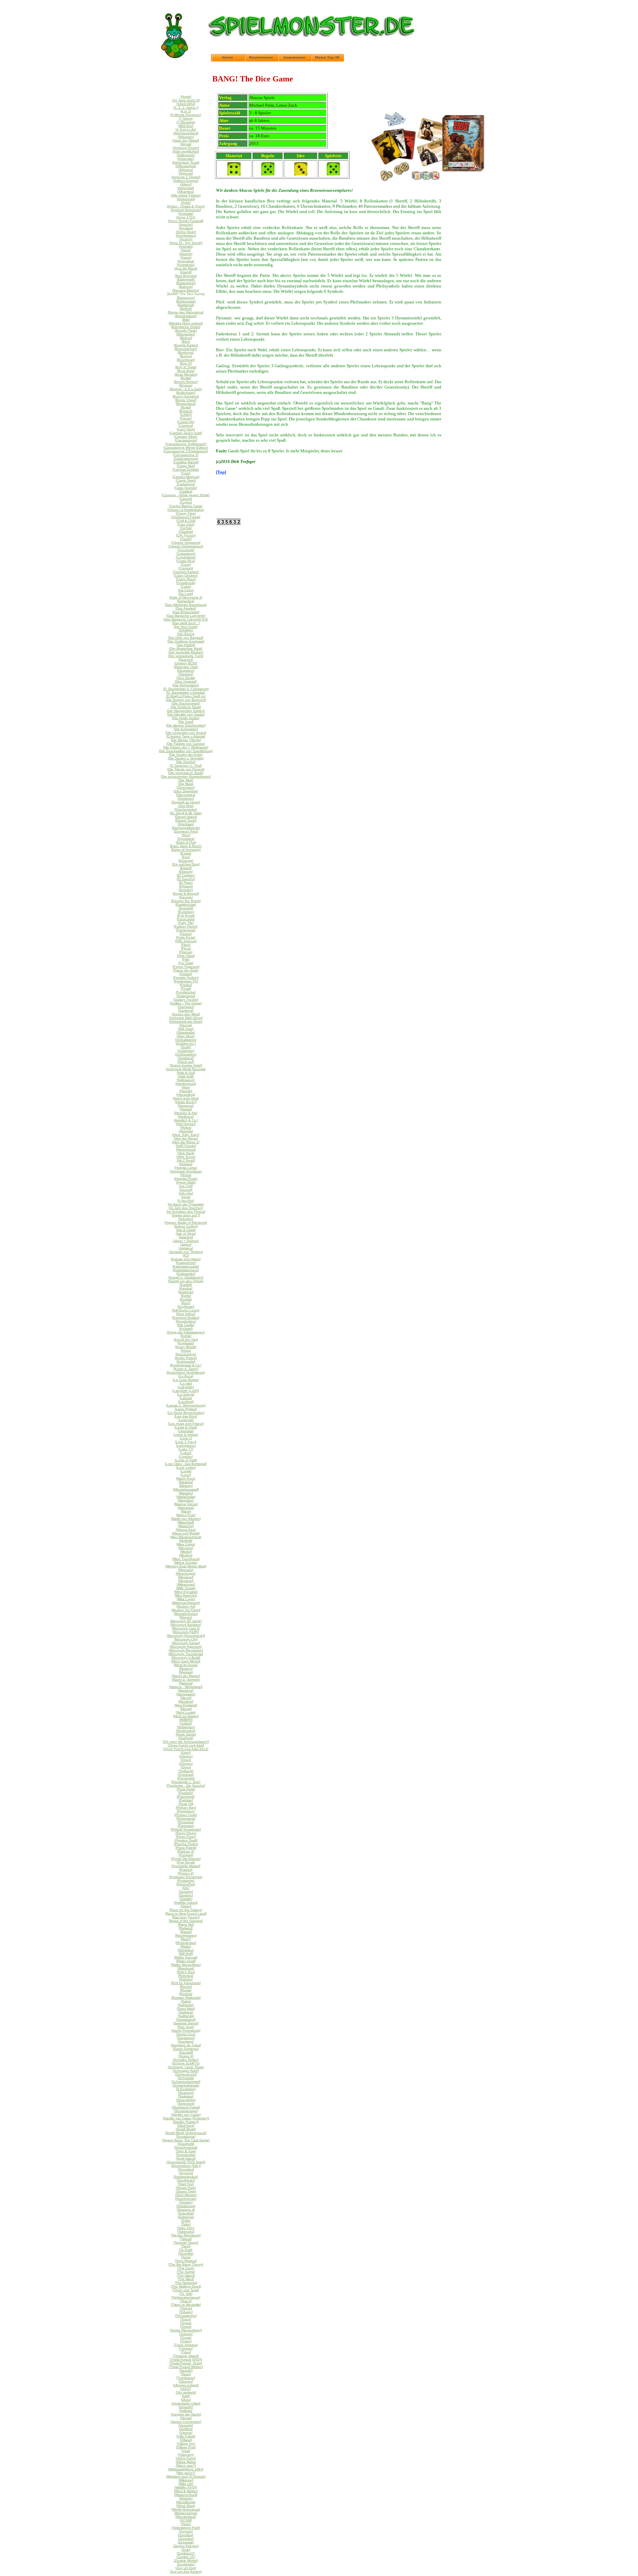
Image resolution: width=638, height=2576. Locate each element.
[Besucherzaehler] (229, 523)
